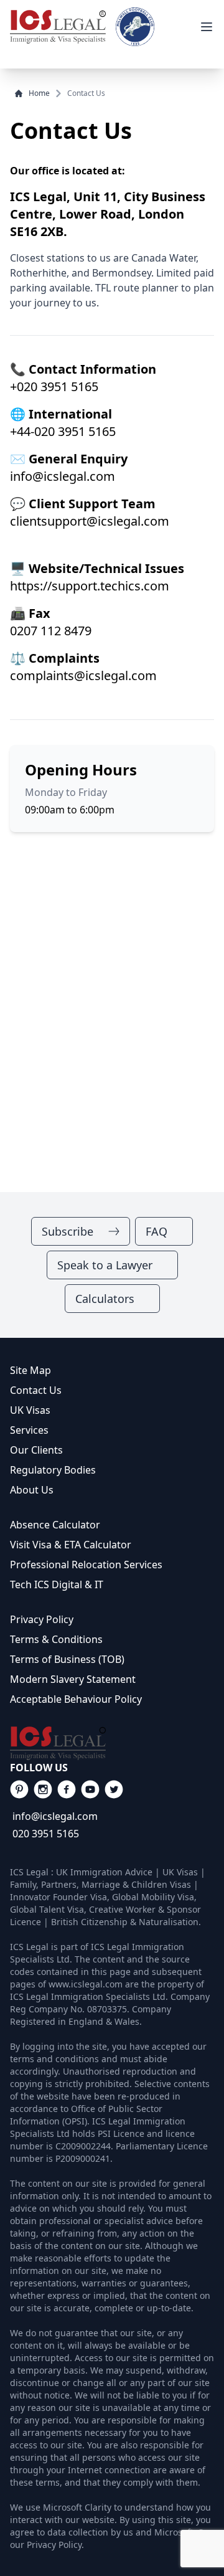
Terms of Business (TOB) (67, 1659)
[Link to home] (58, 27)
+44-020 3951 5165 (63, 431)
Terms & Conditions (56, 1639)
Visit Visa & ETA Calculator (71, 1545)
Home (39, 93)
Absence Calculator (55, 1525)
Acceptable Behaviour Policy (76, 1699)
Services (29, 1430)
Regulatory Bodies (53, 1470)
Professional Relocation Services (86, 1565)
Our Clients (36, 1450)
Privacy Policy (42, 1619)
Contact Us (36, 1390)
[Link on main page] (112, 1743)
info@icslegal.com (63, 476)
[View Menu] (207, 27)
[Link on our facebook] (19, 1789)
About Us (32, 1490)
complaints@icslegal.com (83, 675)
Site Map (30, 1370)
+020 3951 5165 (54, 386)
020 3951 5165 (46, 1834)
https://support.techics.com (90, 586)
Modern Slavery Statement (73, 1679)
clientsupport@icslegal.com (90, 521)
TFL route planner (137, 288)
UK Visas (30, 1410)
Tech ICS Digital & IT (57, 1584)
